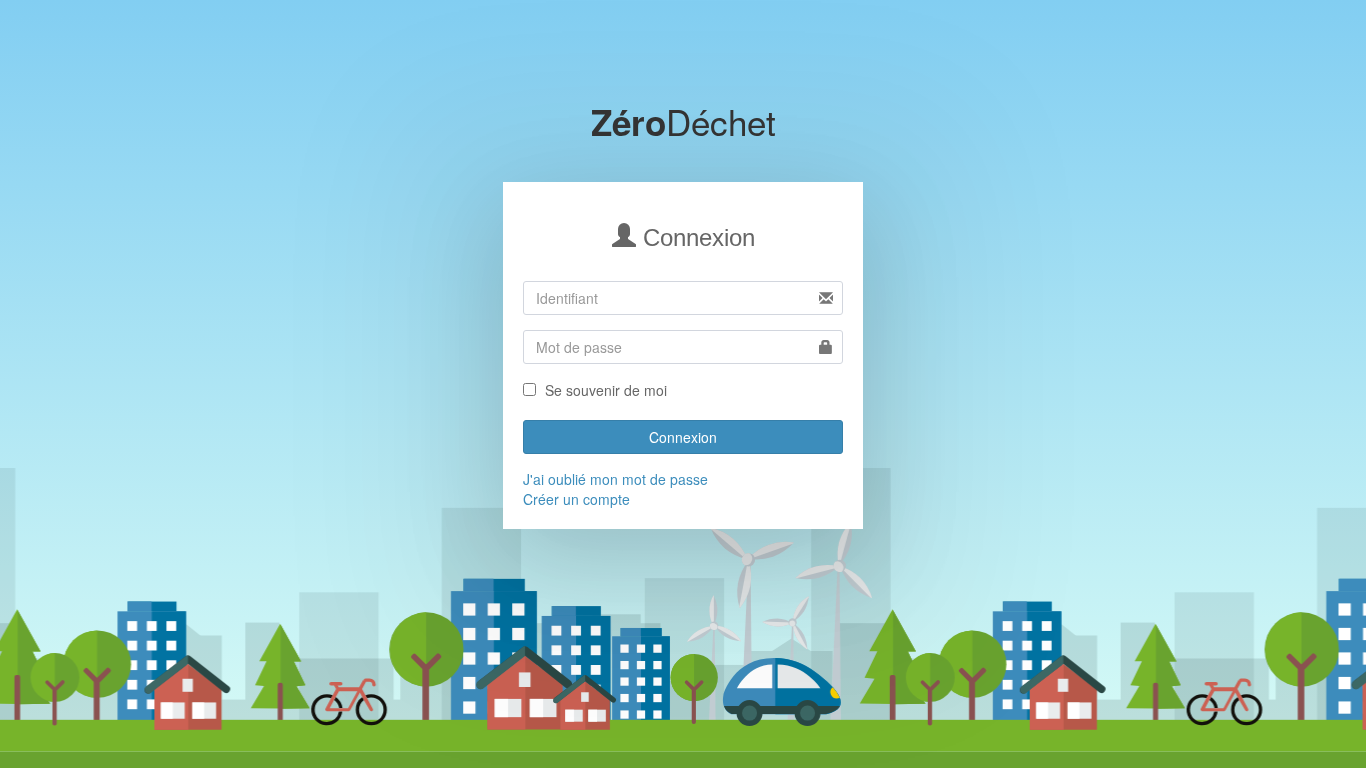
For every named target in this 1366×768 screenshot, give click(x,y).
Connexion (683, 437)
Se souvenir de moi (606, 390)
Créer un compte (576, 499)
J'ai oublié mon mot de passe (615, 479)
